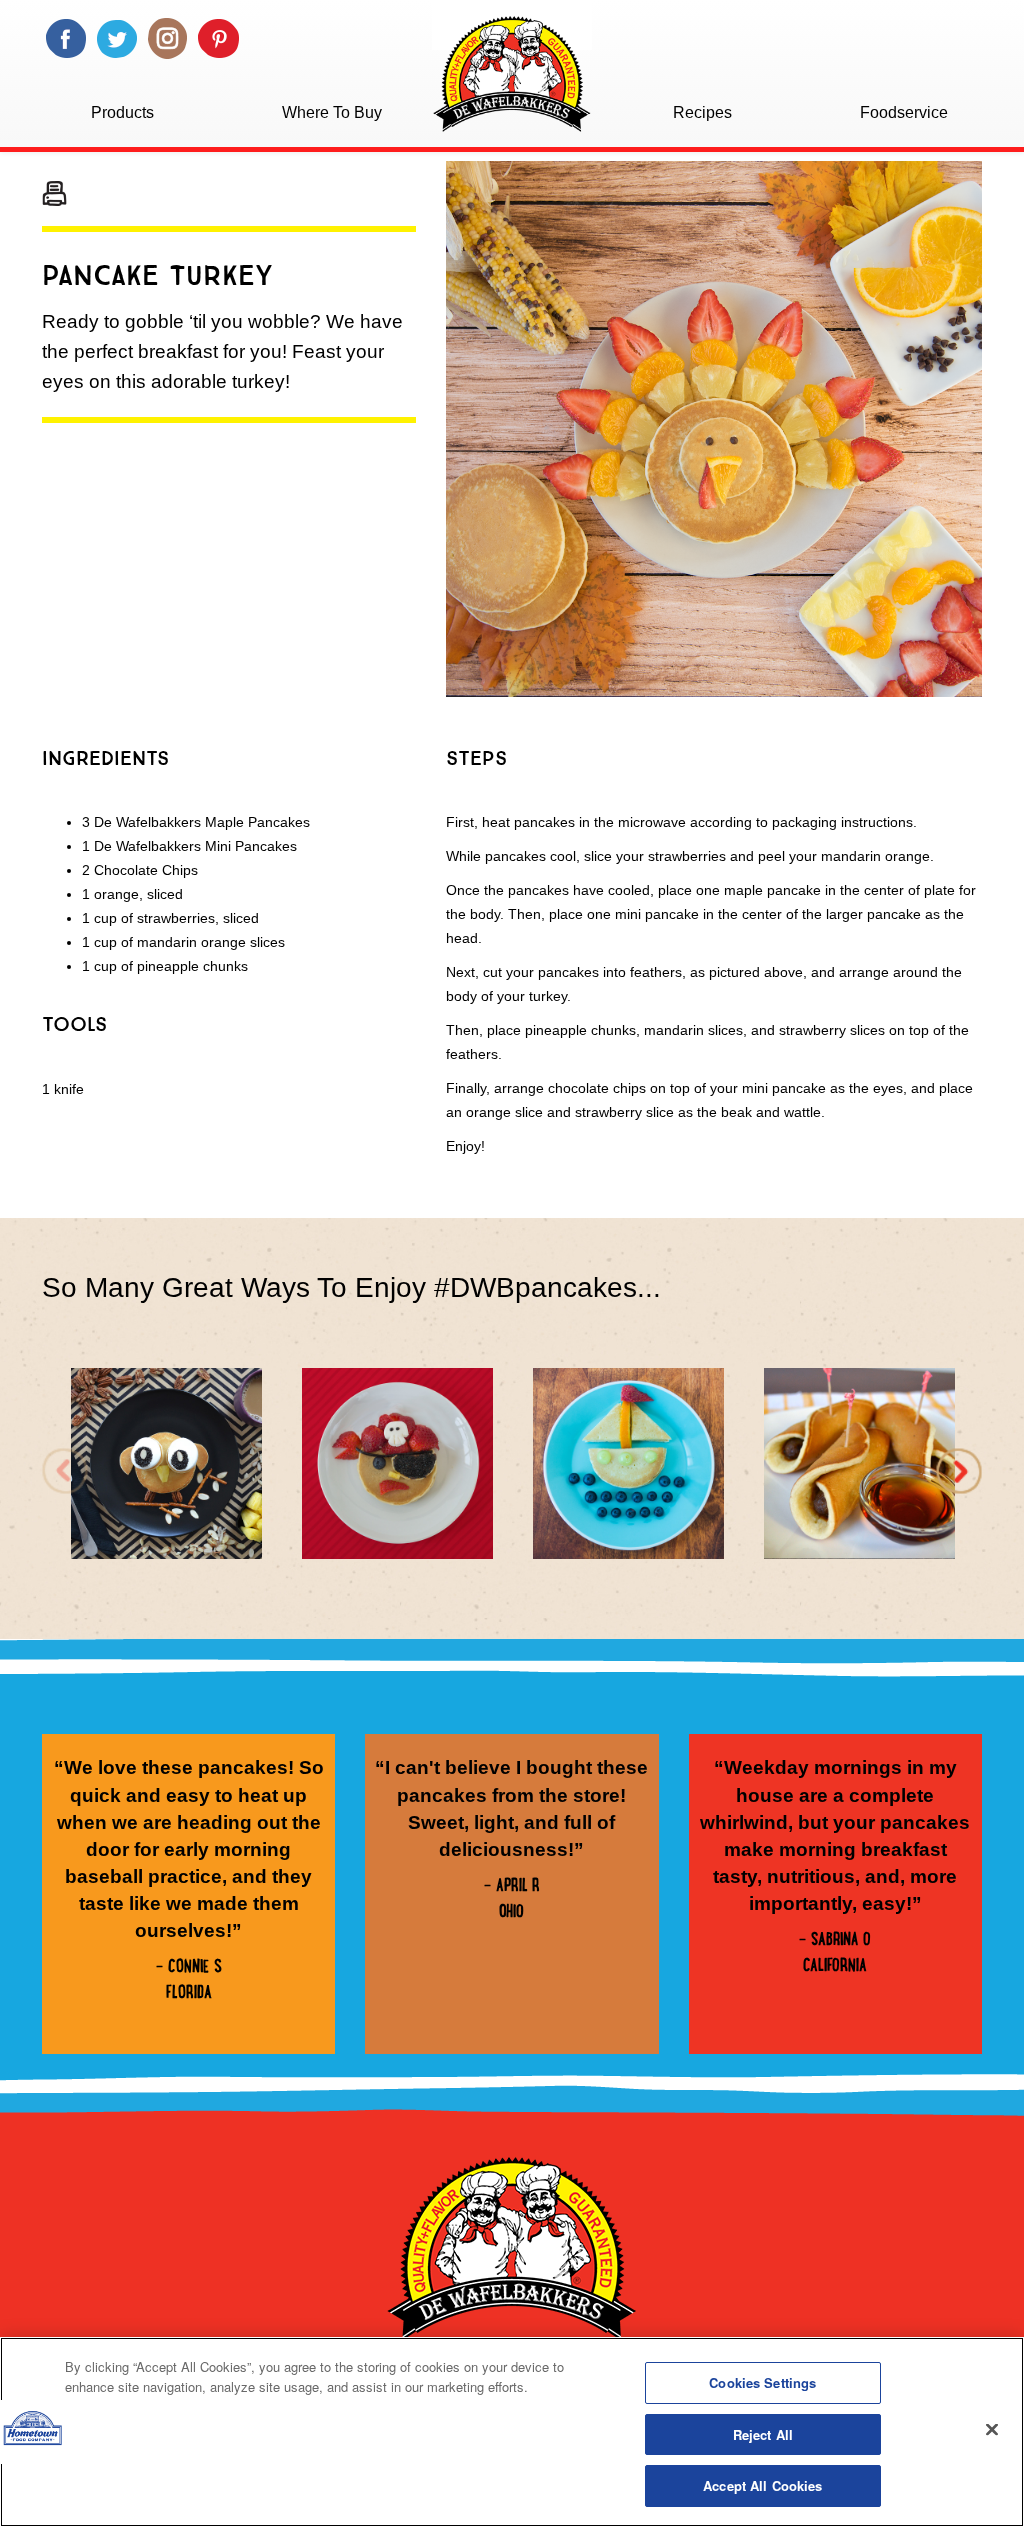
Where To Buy (332, 112)
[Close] (992, 2430)
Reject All (763, 2434)
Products (122, 112)
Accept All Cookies (762, 2485)
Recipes (702, 112)
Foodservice (904, 112)
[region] (512, 2432)
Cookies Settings (762, 2382)
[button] (959, 1471)
